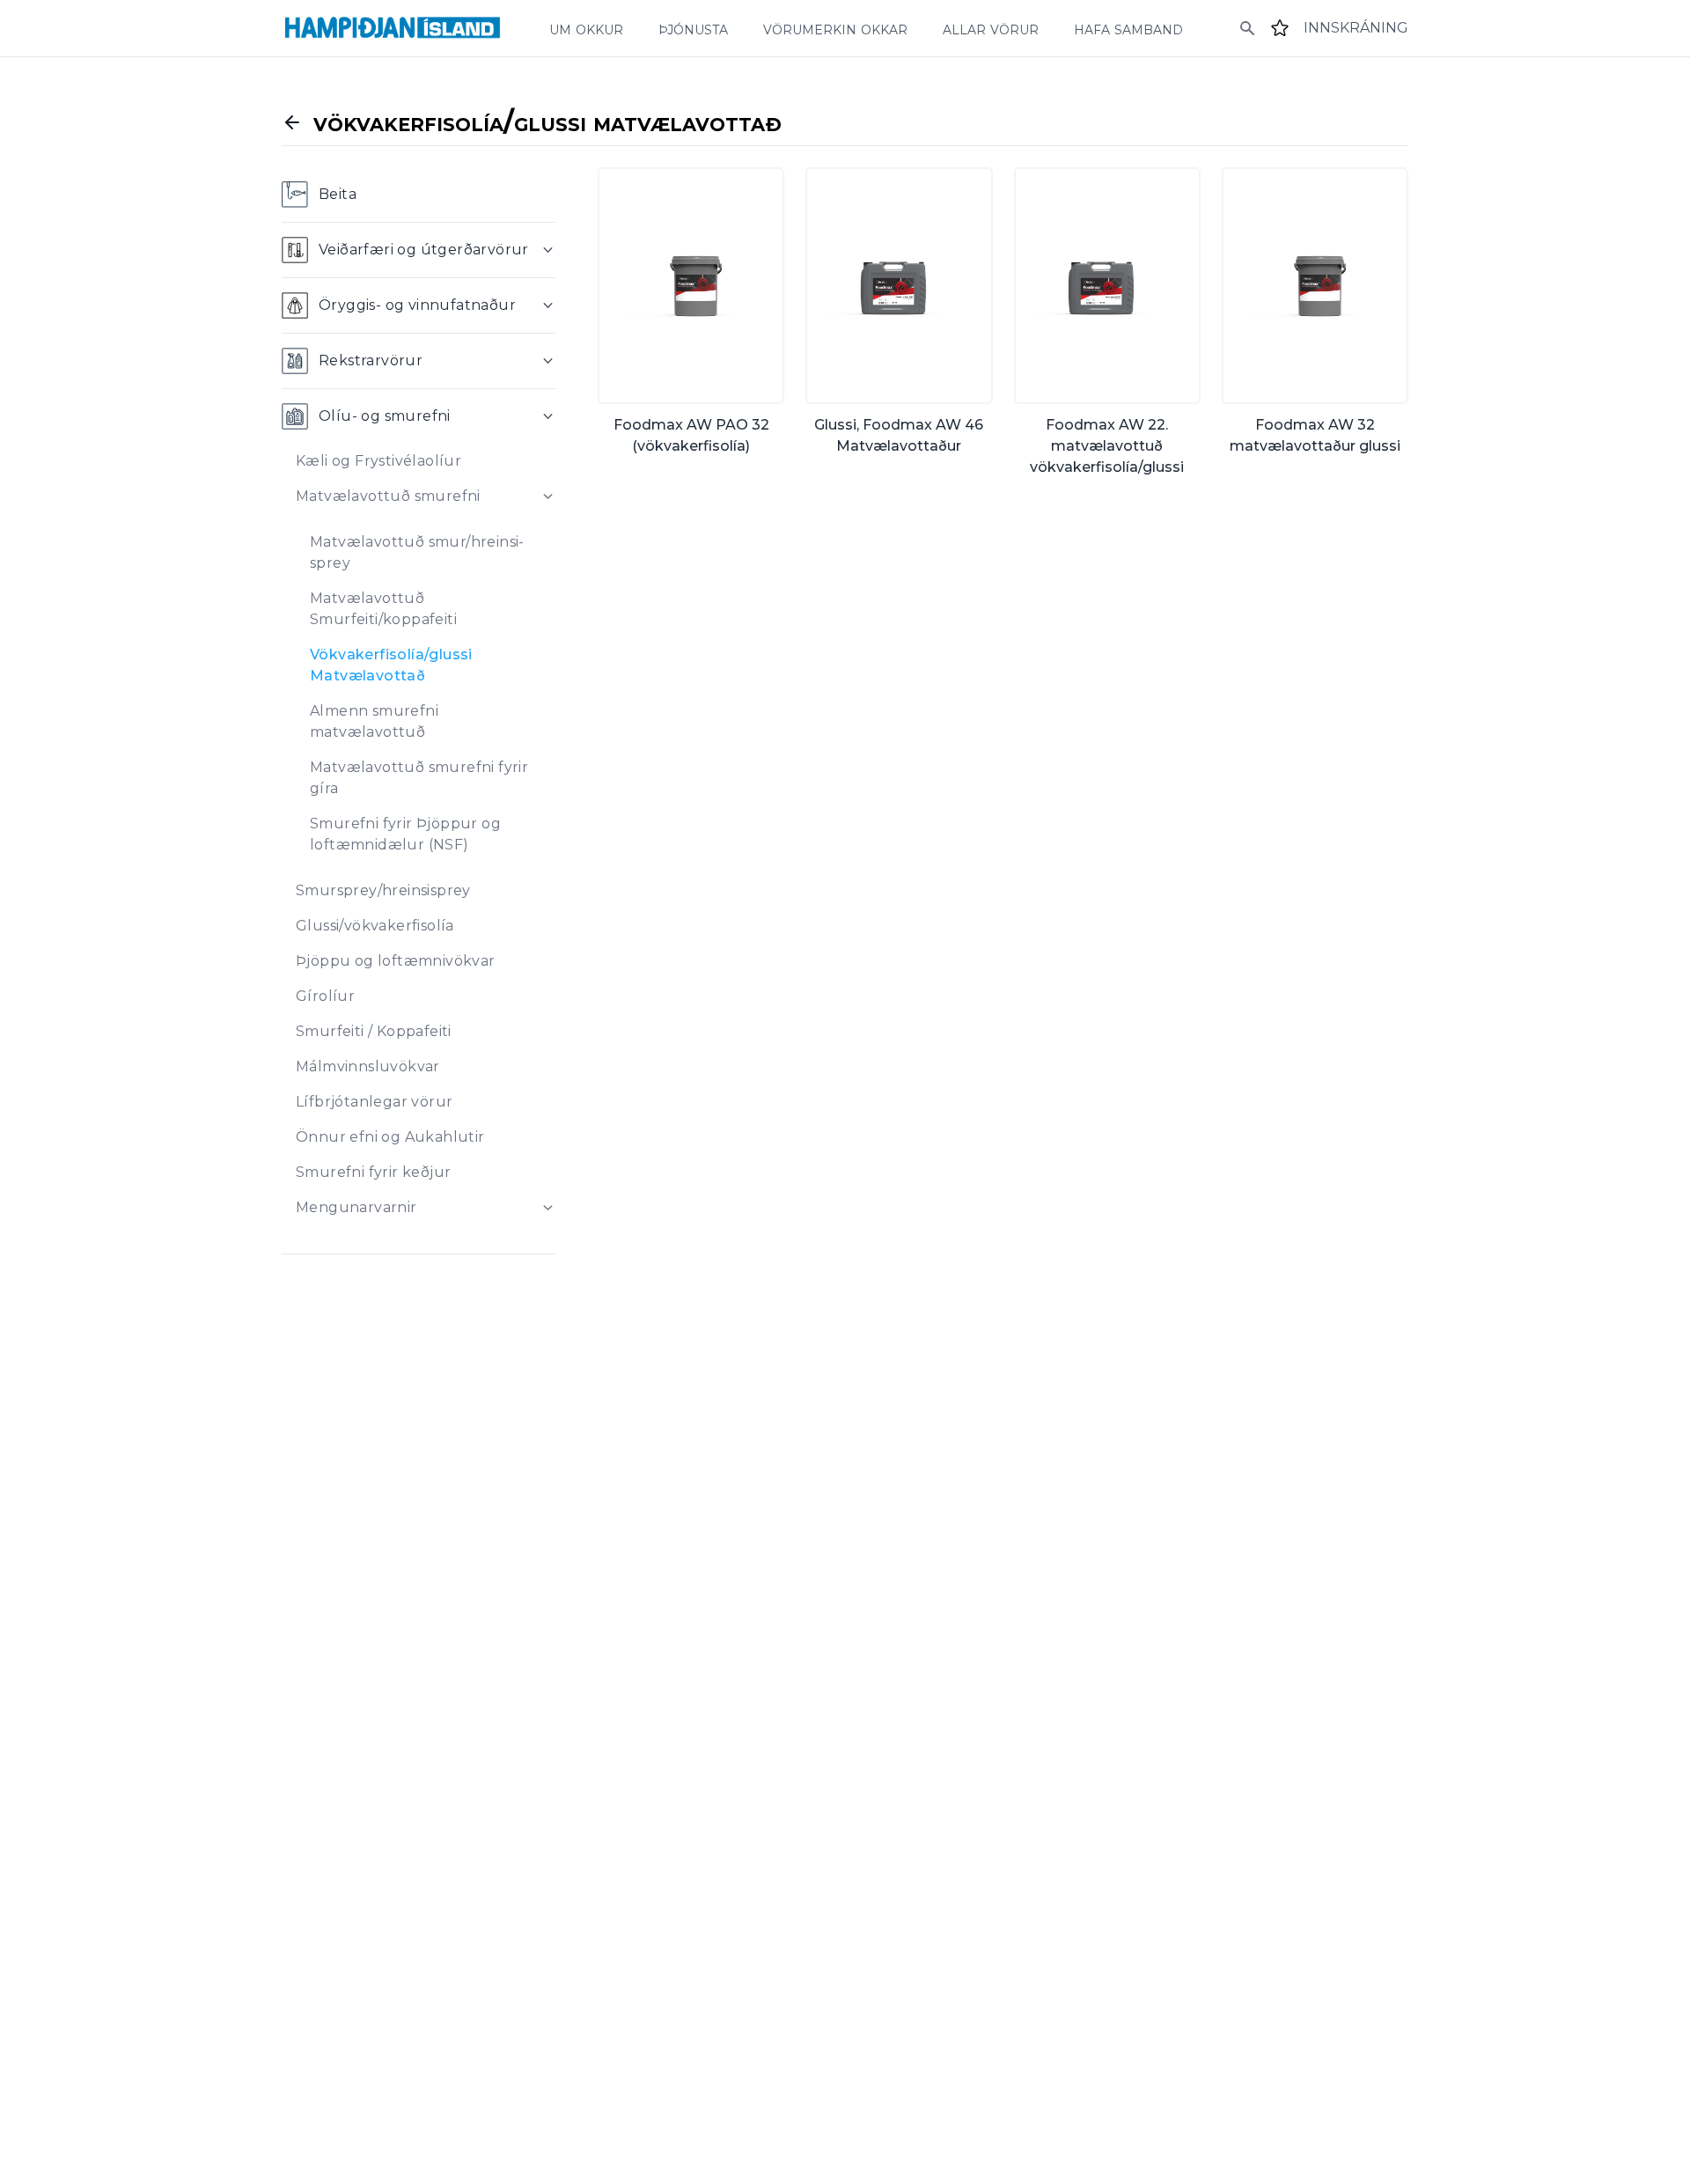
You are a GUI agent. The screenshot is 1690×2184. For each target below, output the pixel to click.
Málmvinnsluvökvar (368, 1066)
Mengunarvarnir (356, 1207)
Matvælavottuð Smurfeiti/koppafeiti (383, 609)
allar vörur (991, 28)
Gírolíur (325, 996)
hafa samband (1128, 28)
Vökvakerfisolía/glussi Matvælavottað (391, 665)
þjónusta (693, 28)
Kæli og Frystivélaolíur (378, 461)
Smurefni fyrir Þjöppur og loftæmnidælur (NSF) (405, 834)
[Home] (393, 28)
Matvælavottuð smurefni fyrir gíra (419, 778)
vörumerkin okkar (835, 28)
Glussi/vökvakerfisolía (375, 926)
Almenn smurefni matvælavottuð (374, 721)
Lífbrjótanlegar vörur (374, 1102)
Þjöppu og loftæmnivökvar (396, 961)
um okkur (586, 28)
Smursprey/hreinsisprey (383, 890)
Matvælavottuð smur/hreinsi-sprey (417, 552)
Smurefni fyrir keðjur (373, 1172)
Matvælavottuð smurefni (388, 496)
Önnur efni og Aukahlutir (390, 1137)
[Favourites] (1280, 28)
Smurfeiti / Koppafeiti (374, 1031)
